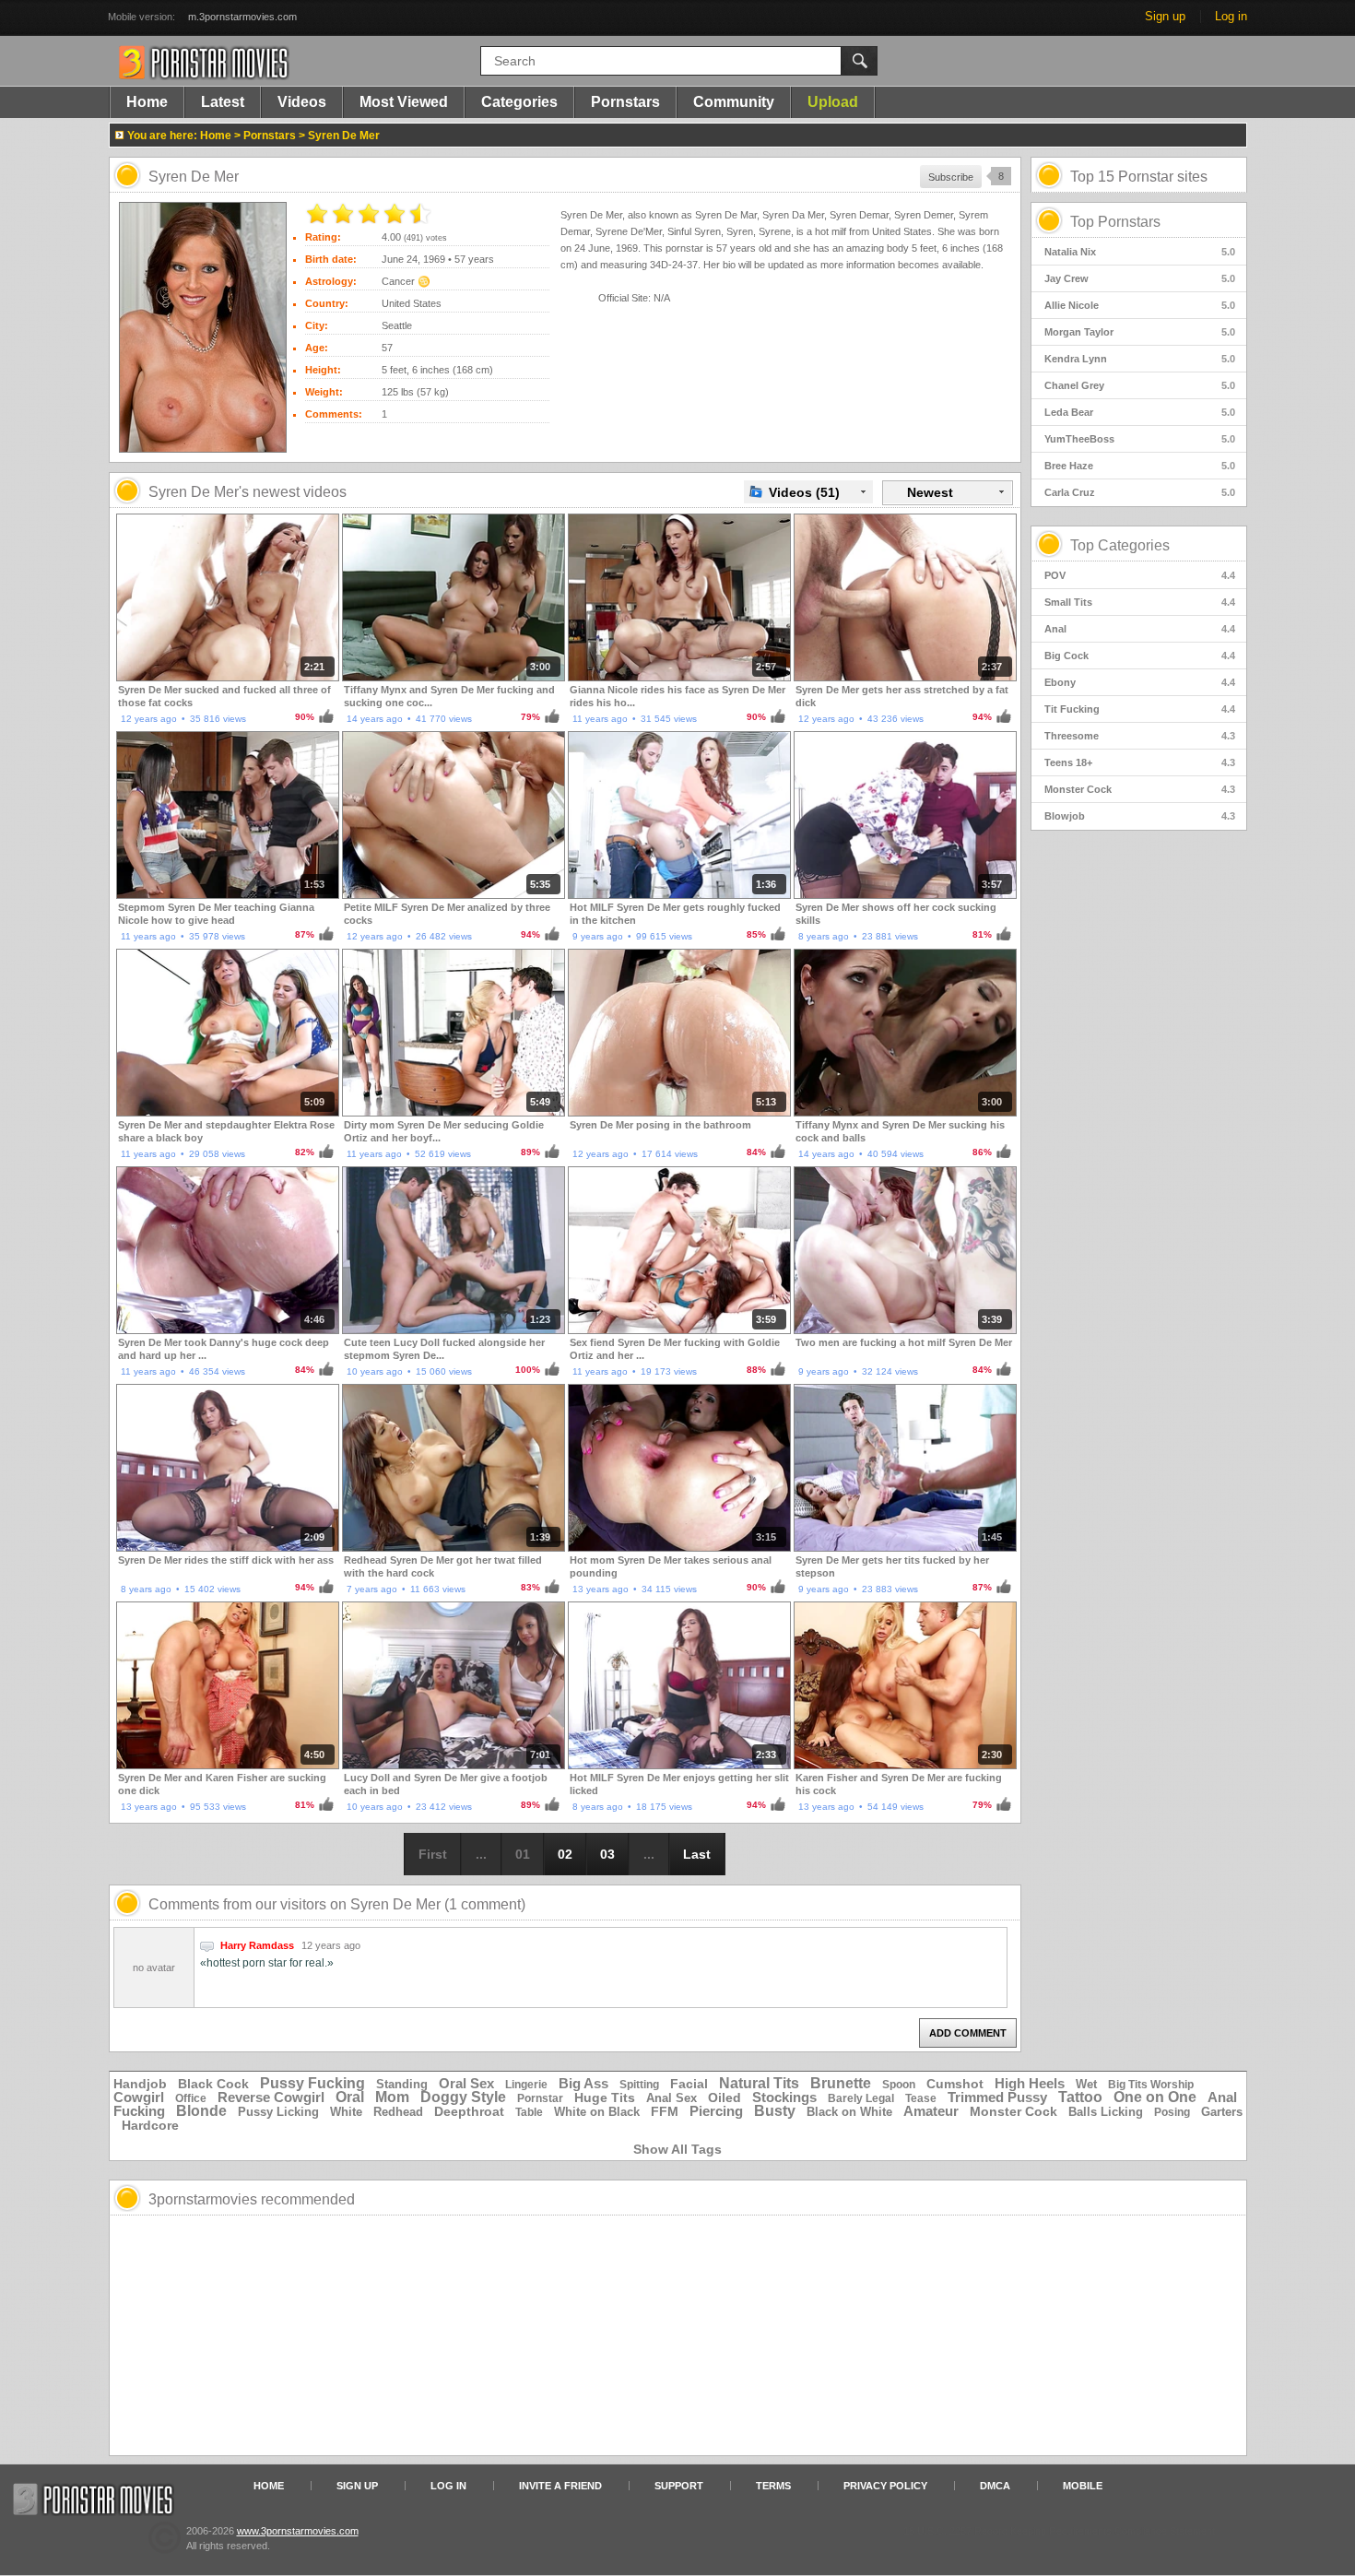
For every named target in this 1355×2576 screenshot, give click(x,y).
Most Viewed (404, 102)
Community (734, 102)
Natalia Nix (1140, 252)
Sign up (1165, 16)
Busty (775, 2111)
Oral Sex (466, 2083)
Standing (402, 2084)
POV (1140, 575)
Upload (833, 102)
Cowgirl (139, 2097)
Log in (1231, 16)
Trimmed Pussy (997, 2097)
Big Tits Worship (1151, 2085)
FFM (665, 2111)
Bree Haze (1140, 466)
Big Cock (1140, 656)
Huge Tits (605, 2097)
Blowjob (1140, 816)
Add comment (968, 2033)
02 (565, 1854)
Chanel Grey (1140, 385)
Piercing (716, 2111)
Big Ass (583, 2083)
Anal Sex (672, 2098)
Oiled (725, 2097)
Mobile (1083, 2486)
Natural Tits (759, 2083)
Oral (350, 2097)
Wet (1086, 2084)
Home (147, 102)
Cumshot (955, 2084)
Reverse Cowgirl (271, 2097)
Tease (921, 2098)
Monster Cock (1140, 789)
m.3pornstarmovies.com (242, 17)
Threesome (1140, 736)
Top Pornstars (1115, 222)
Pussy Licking (278, 2112)
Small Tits (1140, 602)
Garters (1222, 2112)
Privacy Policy (885, 2486)
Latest (223, 102)
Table (529, 2112)
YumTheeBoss (1140, 439)
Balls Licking (1106, 2112)
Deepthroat (469, 2111)
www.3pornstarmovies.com (298, 2531)
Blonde (201, 2111)
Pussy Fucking (312, 2083)
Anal (1140, 629)
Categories (519, 102)
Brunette (841, 2083)
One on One (1155, 2097)
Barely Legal (861, 2098)
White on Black (597, 2112)
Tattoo (1080, 2097)
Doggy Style (463, 2097)
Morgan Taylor (1140, 332)
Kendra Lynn (1140, 359)
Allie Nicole (1140, 305)
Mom (392, 2097)
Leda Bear (1140, 412)
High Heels (1030, 2083)
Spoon (899, 2085)
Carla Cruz (1140, 492)
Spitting (639, 2085)
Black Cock (213, 2084)
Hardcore (150, 2125)
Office (191, 2098)
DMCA (995, 2486)
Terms (773, 2486)
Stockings (784, 2097)
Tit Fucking (1140, 709)
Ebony (1140, 682)
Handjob (140, 2084)
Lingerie (526, 2085)
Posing (1172, 2112)
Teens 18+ (1140, 762)
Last (697, 1854)
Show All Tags (677, 2149)
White (346, 2112)
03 (607, 1854)
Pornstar (540, 2098)
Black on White (849, 2112)
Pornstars (625, 102)
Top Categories (1120, 545)
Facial (689, 2084)
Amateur (931, 2111)
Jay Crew (1140, 278)
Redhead (398, 2112)
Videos (302, 102)
